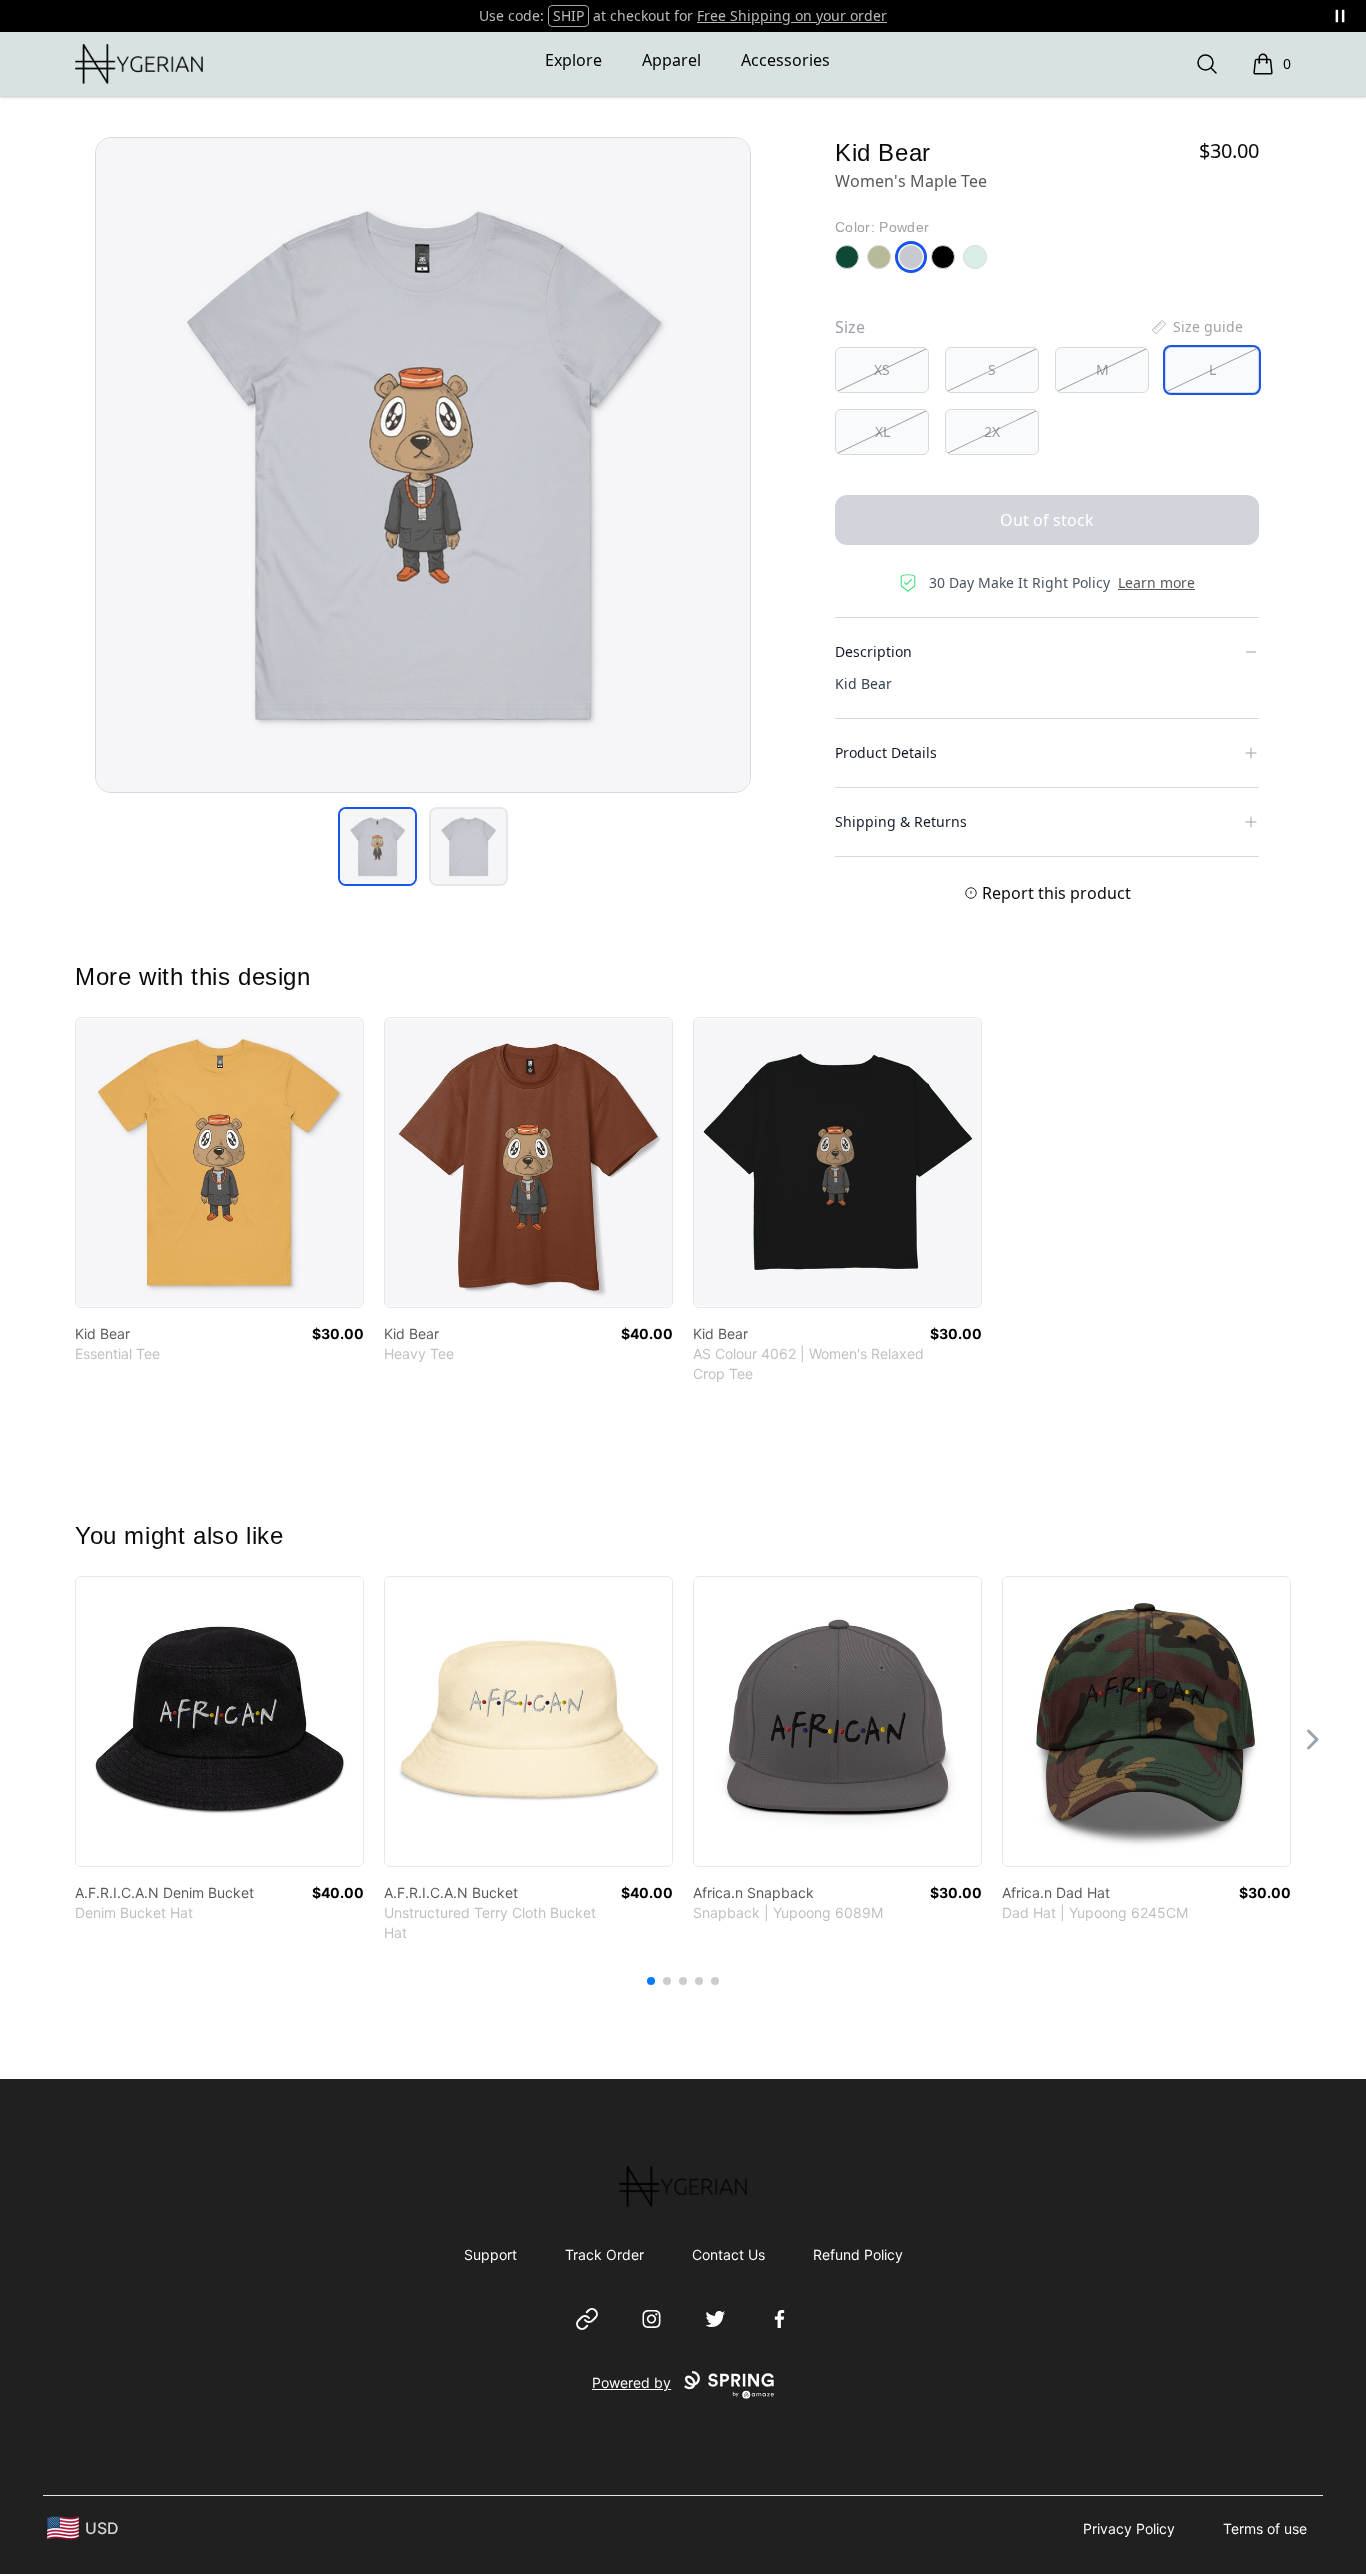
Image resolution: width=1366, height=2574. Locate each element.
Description (873, 651)
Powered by (631, 2382)
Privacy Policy (1129, 2528)
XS (882, 369)
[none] (1196, 327)
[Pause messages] (1340, 16)
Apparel (671, 60)
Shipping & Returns (901, 821)
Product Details (886, 752)
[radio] (882, 370)
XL (882, 431)
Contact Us (728, 2254)
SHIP (568, 15)
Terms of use (1265, 2528)
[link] (219, 1162)
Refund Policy (858, 2254)
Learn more (1156, 582)
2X (992, 431)
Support (490, 2254)
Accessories (785, 60)
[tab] (377, 846)
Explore (573, 60)
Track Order (604, 2254)
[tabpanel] (423, 465)
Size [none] (850, 327)
